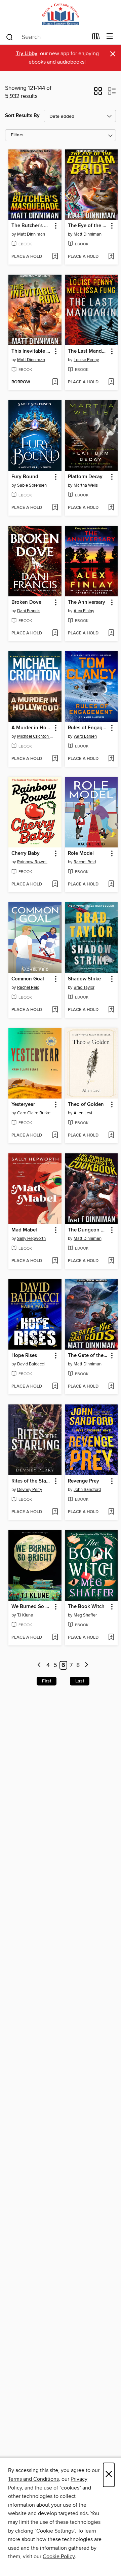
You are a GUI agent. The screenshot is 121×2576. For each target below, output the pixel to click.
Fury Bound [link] (25, 477)
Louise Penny (86, 360)
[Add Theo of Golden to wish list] (111, 1136)
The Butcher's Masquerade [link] (32, 226)
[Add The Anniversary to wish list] (111, 633)
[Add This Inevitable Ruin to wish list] (55, 382)
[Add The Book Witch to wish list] (111, 1638)
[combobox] (47, 37)
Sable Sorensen (32, 485)
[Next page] (87, 1665)
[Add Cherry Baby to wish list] (55, 884)
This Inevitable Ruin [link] (32, 351)
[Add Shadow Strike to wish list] (111, 1010)
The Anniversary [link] (87, 602)
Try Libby (27, 54)
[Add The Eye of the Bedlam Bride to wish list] (111, 257)
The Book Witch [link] (86, 1607)
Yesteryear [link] (23, 1105)
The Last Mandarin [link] (88, 351)
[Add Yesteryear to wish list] (55, 1136)
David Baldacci (31, 1364)
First (47, 1681)
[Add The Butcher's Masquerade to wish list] (55, 257)
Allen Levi (83, 1113)
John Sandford (87, 1490)
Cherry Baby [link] (26, 854)
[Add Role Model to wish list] (111, 884)
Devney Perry (30, 1490)
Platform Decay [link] (85, 477)
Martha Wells (86, 485)
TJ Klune (25, 1615)
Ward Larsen (85, 736)
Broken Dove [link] (26, 602)
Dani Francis (29, 611)
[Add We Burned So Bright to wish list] (55, 1638)
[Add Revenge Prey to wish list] (111, 1512)
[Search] (10, 37)
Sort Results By (22, 116)
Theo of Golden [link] (86, 1105)
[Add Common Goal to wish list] (55, 1010)
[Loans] (96, 38)
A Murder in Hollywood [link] (32, 728)
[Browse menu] (110, 37)
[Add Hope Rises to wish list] (55, 1387)
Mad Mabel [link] (24, 1230)
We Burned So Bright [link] (32, 1607)
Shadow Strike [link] (84, 979)
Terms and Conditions (33, 2479)
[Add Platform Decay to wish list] (111, 508)
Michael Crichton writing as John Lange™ (36, 736)
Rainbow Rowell (32, 862)
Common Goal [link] (28, 979)
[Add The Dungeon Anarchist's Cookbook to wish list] (111, 1261)
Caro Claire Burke (34, 1113)
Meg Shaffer (85, 1615)
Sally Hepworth (31, 1239)
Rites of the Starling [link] (32, 1481)
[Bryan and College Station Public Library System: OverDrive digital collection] (61, 14)
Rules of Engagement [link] (88, 728)
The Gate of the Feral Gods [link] (88, 1356)
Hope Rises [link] (24, 1356)
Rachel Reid (85, 862)
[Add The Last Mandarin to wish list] (111, 382)
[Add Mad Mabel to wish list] (55, 1261)
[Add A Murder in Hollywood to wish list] (55, 759)
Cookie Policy (59, 2556)
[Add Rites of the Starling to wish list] (55, 1512)
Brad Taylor (84, 987)
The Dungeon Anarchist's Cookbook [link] (88, 1230)
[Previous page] (39, 1665)
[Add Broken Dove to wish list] (55, 633)
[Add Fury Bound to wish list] (55, 508)
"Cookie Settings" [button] (55, 2531)
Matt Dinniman (31, 234)
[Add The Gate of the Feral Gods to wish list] (111, 1387)
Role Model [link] (81, 854)
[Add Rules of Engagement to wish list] (111, 759)
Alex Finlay (84, 611)
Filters (17, 135)
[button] (98, 93)
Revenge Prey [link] (84, 1481)
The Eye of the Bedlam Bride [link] (88, 226)
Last (80, 1681)
